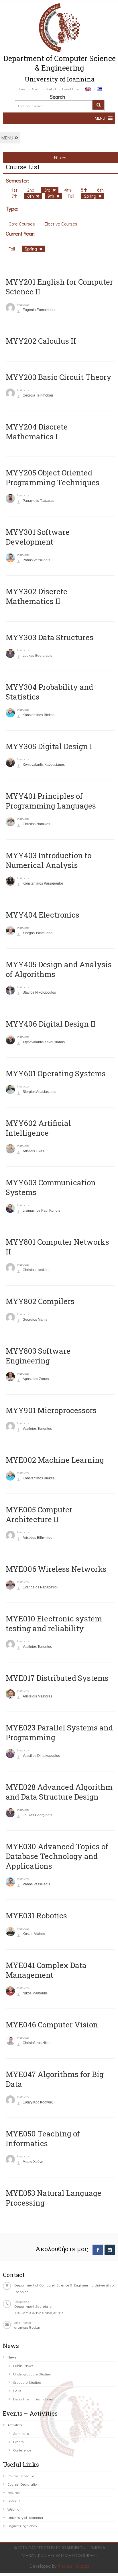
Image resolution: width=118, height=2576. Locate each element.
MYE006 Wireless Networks (56, 1569)
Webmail (14, 2509)
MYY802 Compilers (40, 1301)
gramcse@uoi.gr (27, 2327)
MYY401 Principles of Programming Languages (51, 801)
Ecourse (14, 2492)
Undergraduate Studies (32, 2374)
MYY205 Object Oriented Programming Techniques (53, 477)
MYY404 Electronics (43, 915)
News (12, 2357)
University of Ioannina (25, 2517)
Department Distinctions (33, 2399)
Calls (17, 2391)
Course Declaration (23, 2484)
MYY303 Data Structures (50, 637)
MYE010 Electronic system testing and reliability (54, 1623)
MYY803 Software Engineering (38, 1356)
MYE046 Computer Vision (52, 2025)
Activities (15, 2425)
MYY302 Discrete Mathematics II (37, 596)
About (36, 89)
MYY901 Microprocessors (51, 1410)
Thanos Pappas (74, 2566)
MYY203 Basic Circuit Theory (59, 377)
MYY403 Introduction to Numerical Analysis (49, 860)
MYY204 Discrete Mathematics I (37, 432)
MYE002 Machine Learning (55, 1460)
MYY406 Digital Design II (51, 1024)
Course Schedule (21, 2476)
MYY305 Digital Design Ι (49, 746)
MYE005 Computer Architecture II (39, 1514)
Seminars (21, 2433)
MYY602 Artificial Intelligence (38, 1128)
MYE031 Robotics (36, 1916)
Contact (51, 89)
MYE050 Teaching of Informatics (43, 2138)
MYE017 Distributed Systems (57, 1678)
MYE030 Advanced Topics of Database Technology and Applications (57, 1856)
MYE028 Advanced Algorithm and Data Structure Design (59, 1792)
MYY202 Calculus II (41, 341)
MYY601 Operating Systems (56, 1073)
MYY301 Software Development (38, 537)
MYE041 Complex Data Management (46, 1970)
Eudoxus (14, 2501)
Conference (22, 2450)
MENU (8, 138)
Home (21, 89)
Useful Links (71, 89)
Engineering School (22, 2526)
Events (18, 2442)
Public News (23, 2366)
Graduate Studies (27, 2382)
